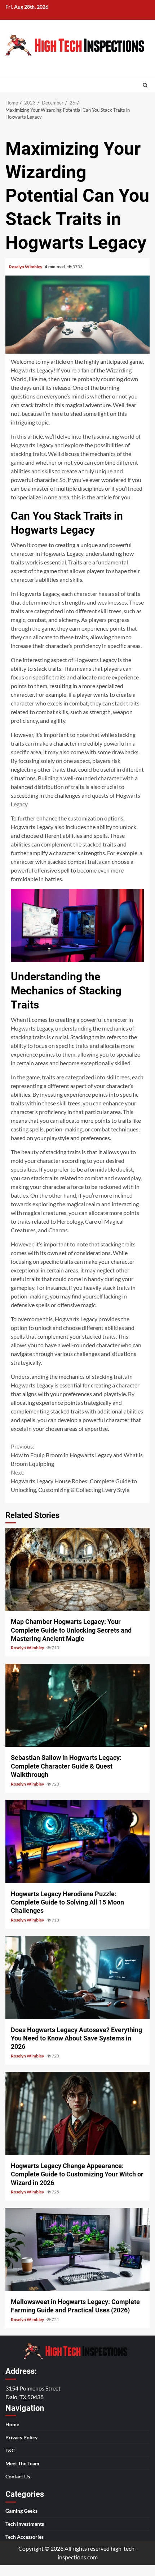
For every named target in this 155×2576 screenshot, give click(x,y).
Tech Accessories (25, 2537)
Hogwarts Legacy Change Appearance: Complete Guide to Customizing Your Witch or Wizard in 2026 (77, 2114)
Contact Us (18, 2476)
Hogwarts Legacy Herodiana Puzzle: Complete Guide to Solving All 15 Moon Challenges (77, 1842)
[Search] (145, 85)
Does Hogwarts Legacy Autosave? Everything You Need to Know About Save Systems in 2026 (77, 1978)
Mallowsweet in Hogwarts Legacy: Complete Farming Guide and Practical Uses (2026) (77, 2249)
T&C (10, 2450)
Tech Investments (25, 2524)
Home (12, 2424)
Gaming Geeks (21, 2511)
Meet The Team (22, 2463)
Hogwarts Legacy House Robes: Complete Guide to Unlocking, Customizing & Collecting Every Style (74, 1481)
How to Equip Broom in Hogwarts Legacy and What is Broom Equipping (77, 1455)
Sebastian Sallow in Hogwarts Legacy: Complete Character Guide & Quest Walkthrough (77, 1705)
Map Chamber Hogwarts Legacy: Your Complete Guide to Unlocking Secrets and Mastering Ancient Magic (77, 1569)
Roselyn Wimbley (26, 267)
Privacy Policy (21, 2437)
